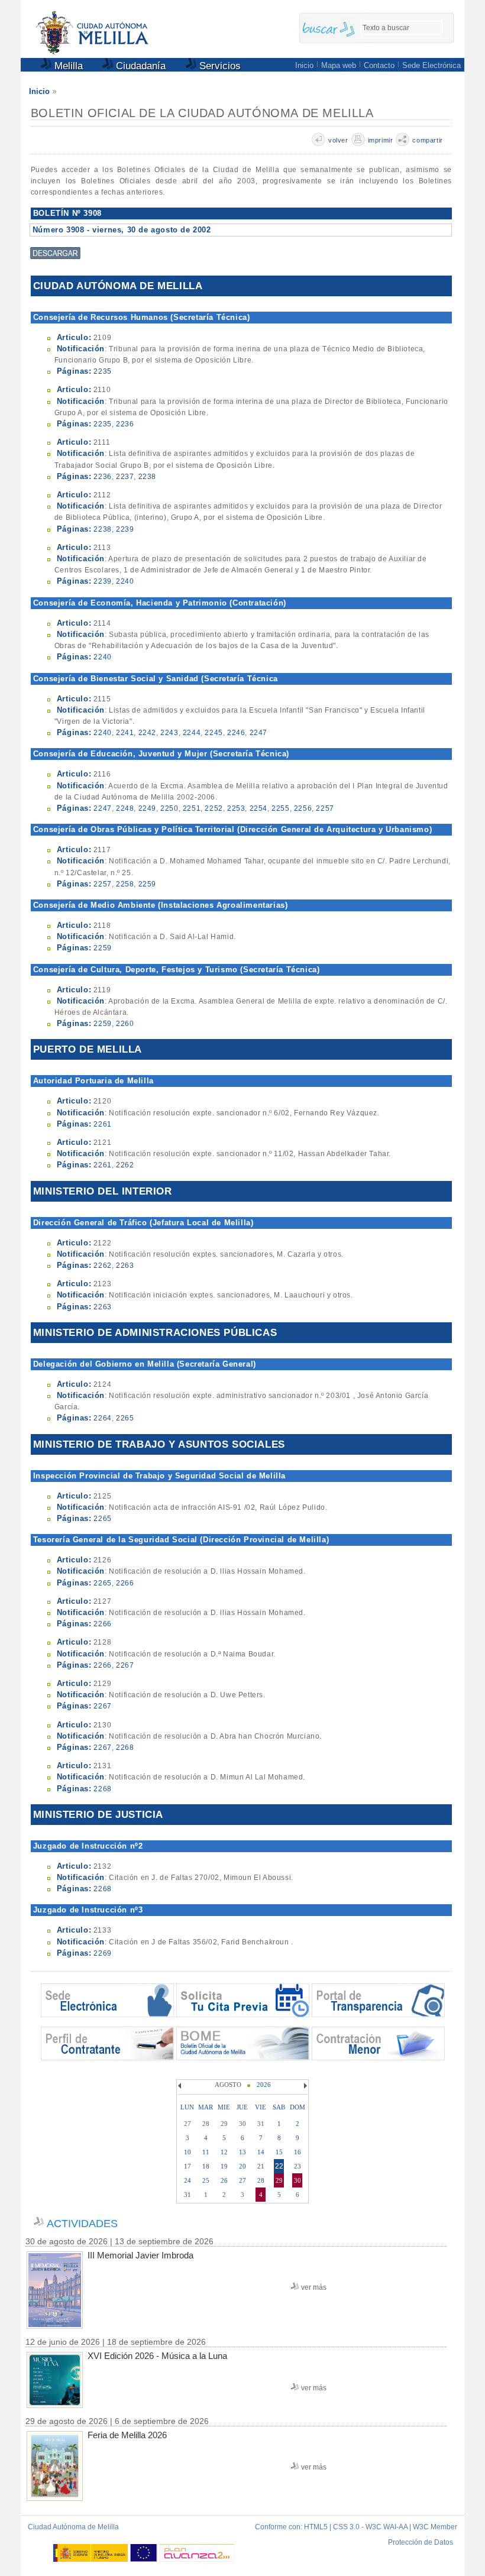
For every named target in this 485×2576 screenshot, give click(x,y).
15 (279, 2152)
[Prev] (181, 2086)
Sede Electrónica (431, 65)
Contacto (379, 65)
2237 (125, 477)
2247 (258, 733)
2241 (125, 733)
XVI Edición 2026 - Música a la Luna (157, 2356)
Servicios (219, 66)
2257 (325, 808)
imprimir (381, 140)
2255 (280, 808)
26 (224, 2180)
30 (298, 2180)
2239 (125, 529)
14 (261, 2152)
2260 (125, 1024)
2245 (214, 733)
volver (338, 140)
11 (206, 2152)
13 (242, 2152)
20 (242, 2166)
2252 (214, 808)
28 (261, 2180)
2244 (192, 733)
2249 (147, 808)
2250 (169, 808)
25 (206, 2180)
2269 (102, 1953)
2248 (125, 808)
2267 (125, 1665)
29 (279, 2180)
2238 (147, 477)
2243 (169, 733)
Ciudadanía (139, 66)
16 (298, 2152)
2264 (102, 1418)
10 (187, 2152)
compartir (427, 140)
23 (298, 2166)
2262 (125, 1165)
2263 (125, 1266)
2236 (125, 424)
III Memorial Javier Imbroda (140, 2255)
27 (242, 2180)
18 (206, 2166)
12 (224, 2152)
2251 (192, 808)
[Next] (304, 2086)
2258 (125, 884)
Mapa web (339, 65)
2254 (258, 808)
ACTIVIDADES (82, 2224)
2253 (236, 808)
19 (224, 2166)
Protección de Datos (421, 2542)
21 (261, 2166)
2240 (125, 581)
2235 (102, 371)
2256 (303, 808)
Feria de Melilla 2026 (127, 2435)
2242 (147, 733)
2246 (236, 733)
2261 (102, 1124)
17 (187, 2166)
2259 (147, 884)
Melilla (67, 66)
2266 (125, 1583)
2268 (125, 1747)
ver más (314, 2287)
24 (187, 2180)
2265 (125, 1418)
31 (187, 2195)
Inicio (304, 65)
